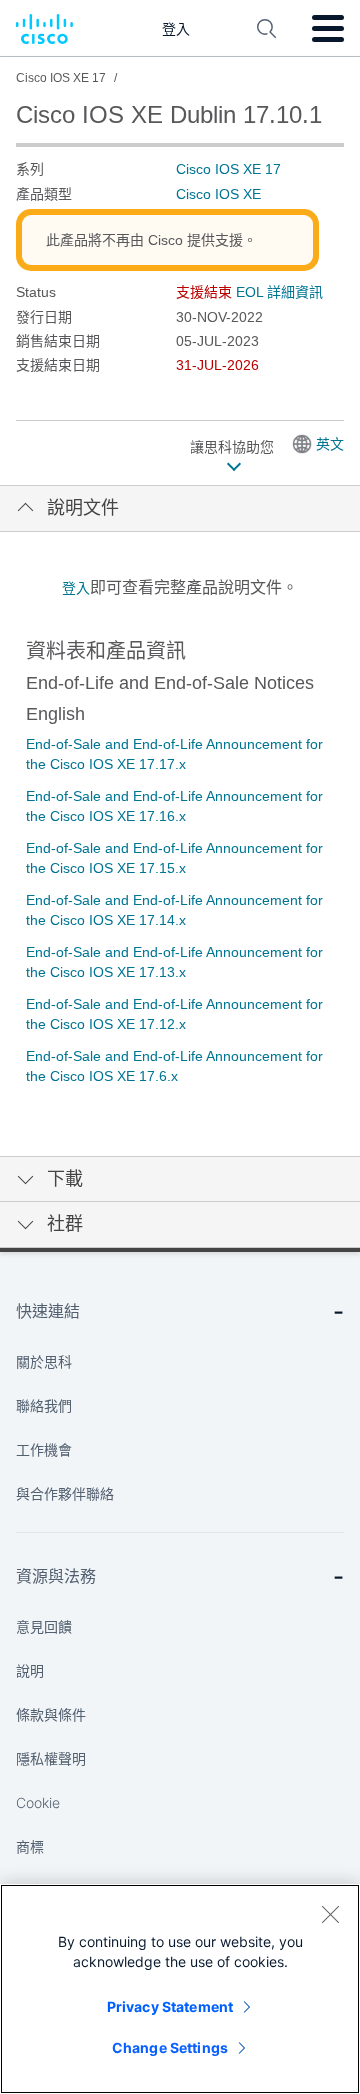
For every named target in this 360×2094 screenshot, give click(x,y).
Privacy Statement (170, 2006)
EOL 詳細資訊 (279, 292)
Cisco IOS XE (218, 194)
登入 (76, 588)
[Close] (330, 1914)
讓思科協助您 (234, 447)
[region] (180, 1989)
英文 (330, 444)
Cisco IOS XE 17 (228, 169)
